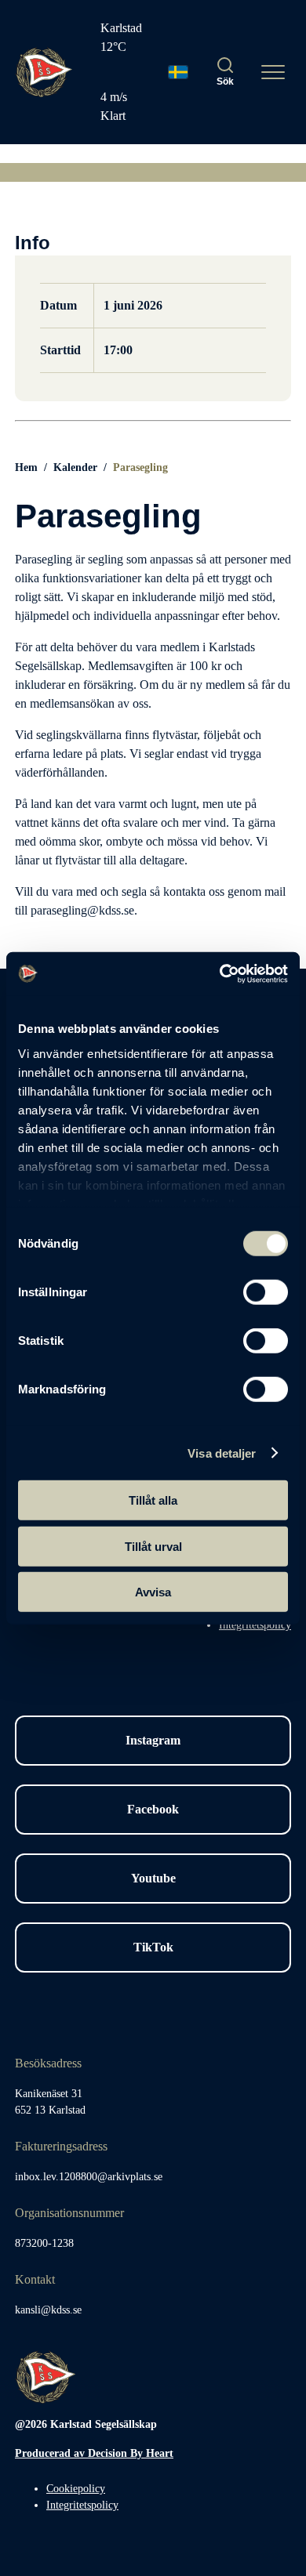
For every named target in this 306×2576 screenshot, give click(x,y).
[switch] (266, 1292)
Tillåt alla (153, 1500)
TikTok (153, 1947)
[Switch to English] (178, 72)
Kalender (75, 467)
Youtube (153, 1878)
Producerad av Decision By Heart (94, 2453)
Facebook (153, 1809)
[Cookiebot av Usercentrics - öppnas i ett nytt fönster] (220, 973)
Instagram (153, 1740)
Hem (26, 467)
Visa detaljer (222, 1453)
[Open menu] (273, 72)
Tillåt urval (153, 1546)
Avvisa (153, 1592)
